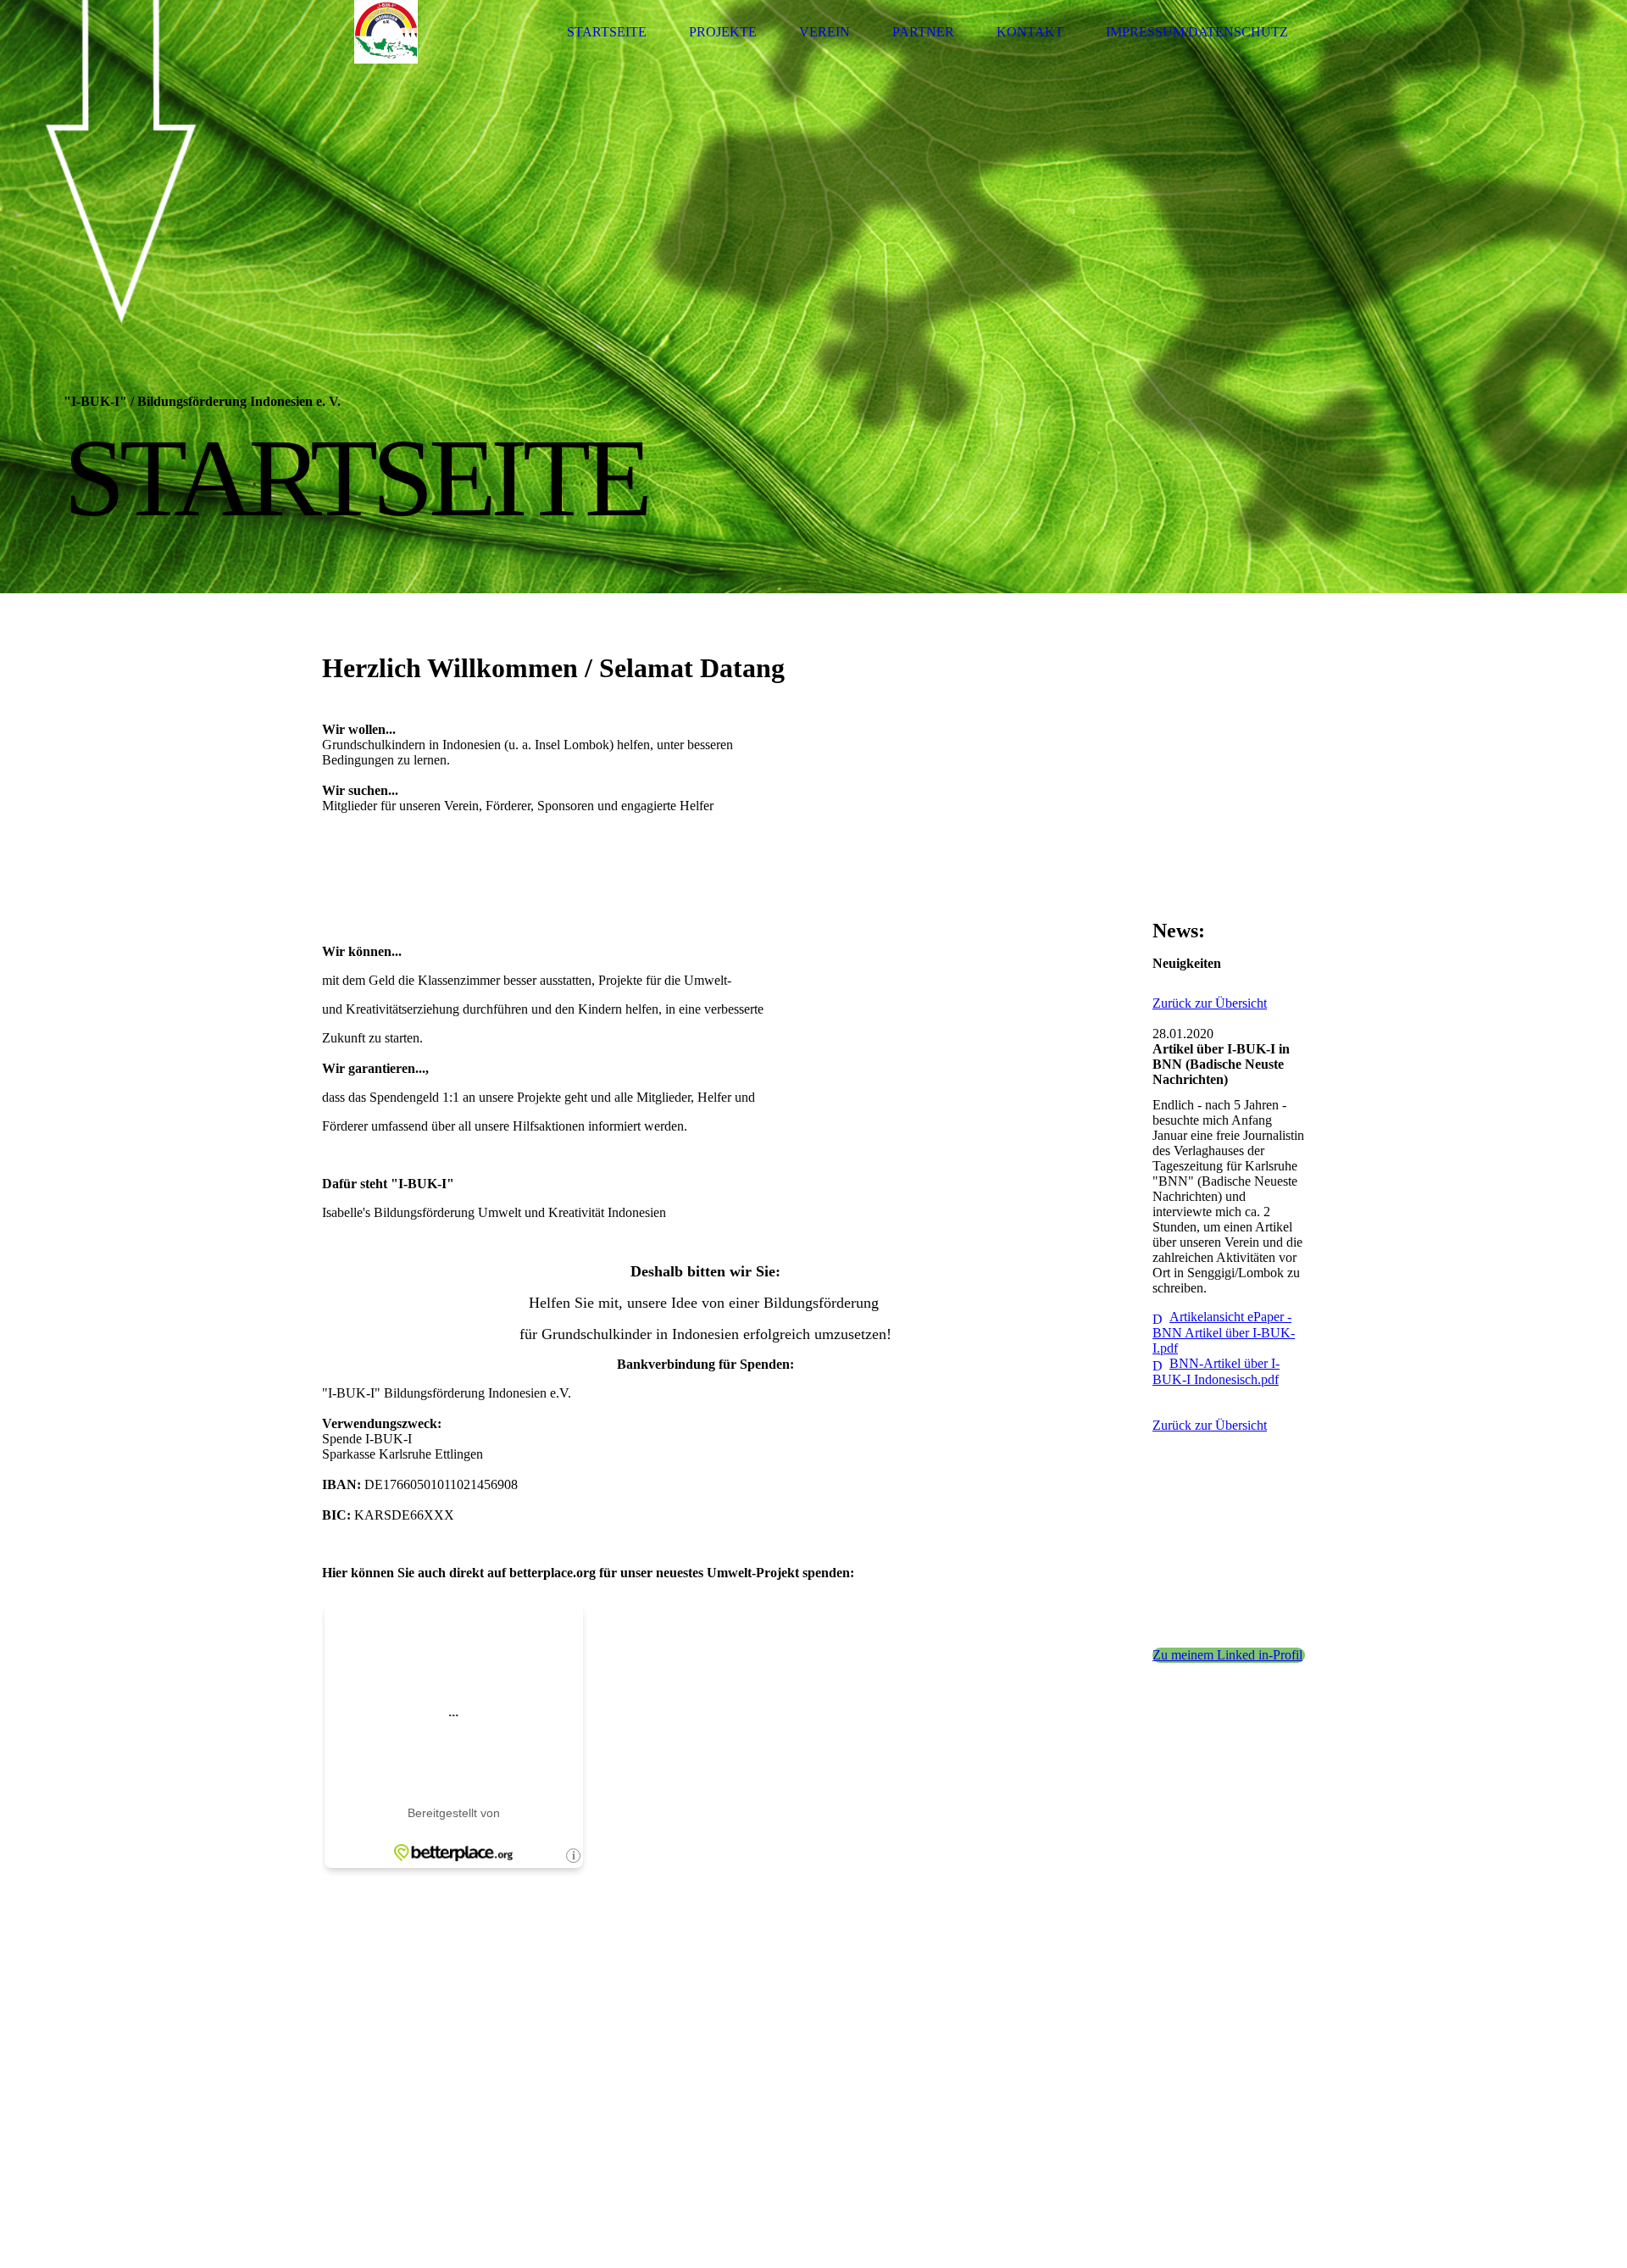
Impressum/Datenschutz (1197, 32)
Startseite (607, 32)
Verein (825, 32)
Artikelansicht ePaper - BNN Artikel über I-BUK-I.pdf (1224, 1332)
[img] (386, 32)
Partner (923, 32)
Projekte (723, 32)
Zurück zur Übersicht (1210, 1003)
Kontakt (1030, 32)
